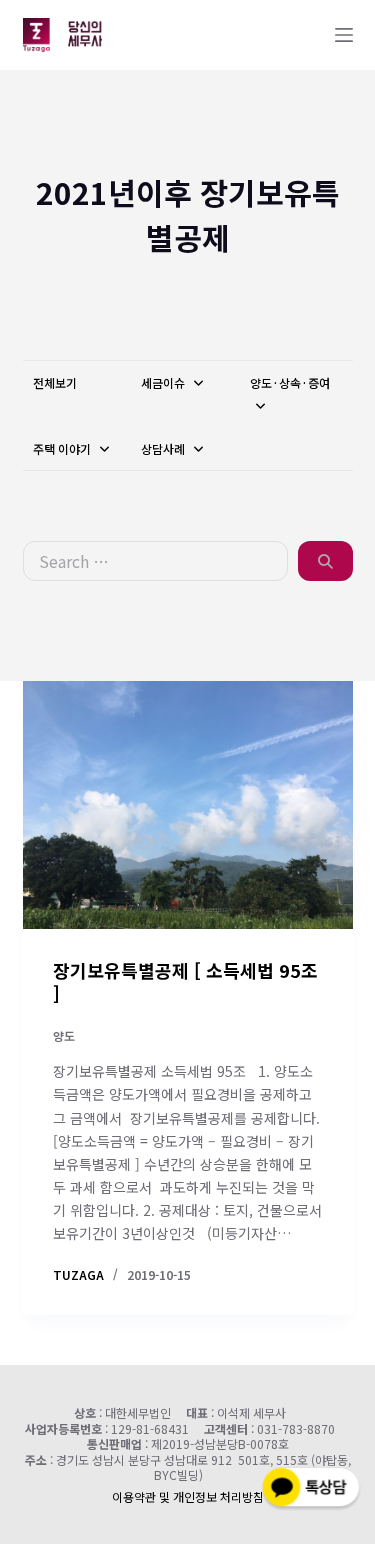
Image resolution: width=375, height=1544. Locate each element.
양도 (64, 1035)
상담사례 (164, 448)
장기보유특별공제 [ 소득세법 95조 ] (185, 981)
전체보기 (55, 382)
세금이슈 (164, 382)
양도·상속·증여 (290, 382)
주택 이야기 (63, 448)
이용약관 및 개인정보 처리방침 (188, 1496)
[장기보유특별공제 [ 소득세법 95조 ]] (188, 805)
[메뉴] (344, 35)
